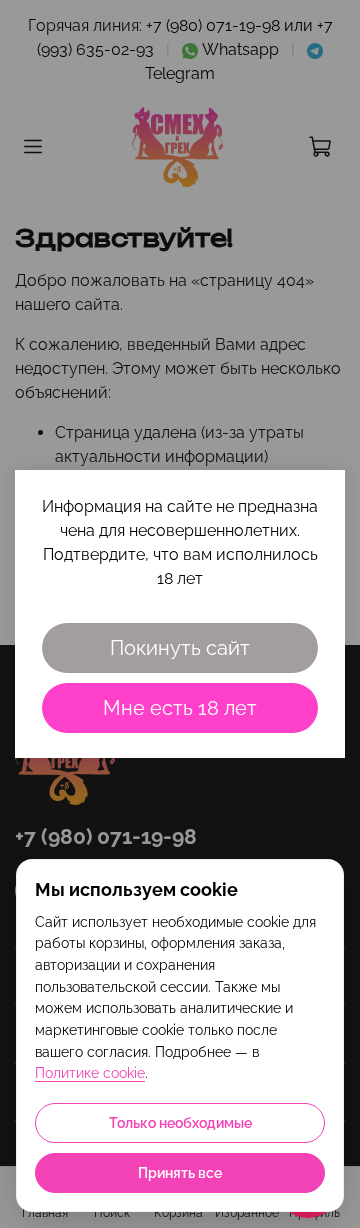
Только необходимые (180, 1123)
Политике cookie (90, 1073)
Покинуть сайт (180, 648)
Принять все (180, 1173)
